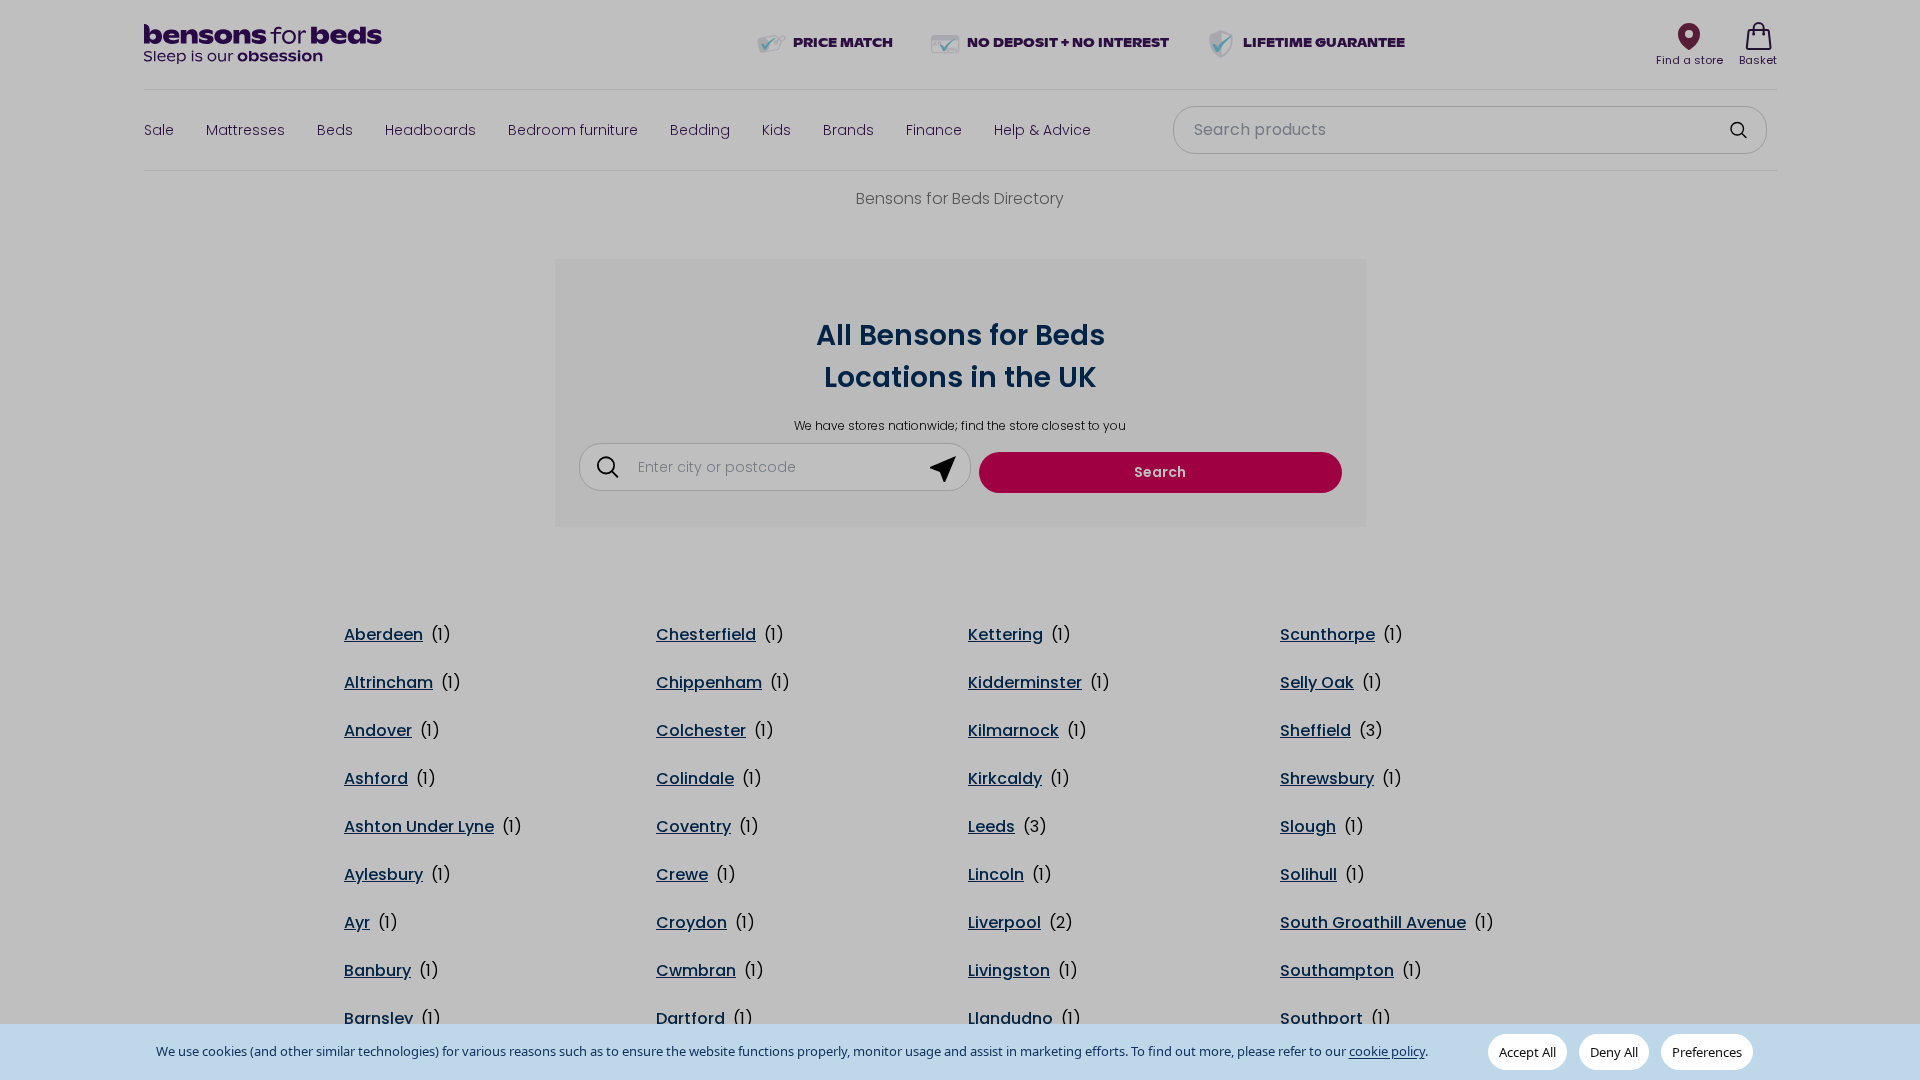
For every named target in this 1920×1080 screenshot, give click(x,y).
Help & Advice (1042, 130)
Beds (335, 130)
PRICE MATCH (843, 44)
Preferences (1707, 1052)
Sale (159, 130)
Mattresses (245, 130)
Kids (776, 130)
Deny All (1614, 1052)
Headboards (430, 130)
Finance (934, 130)
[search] (1738, 130)
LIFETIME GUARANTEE (1324, 44)
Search (1160, 472)
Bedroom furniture (573, 130)
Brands (848, 130)
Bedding (700, 130)
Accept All (1527, 1052)
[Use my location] (943, 467)
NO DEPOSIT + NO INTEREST (1068, 44)
